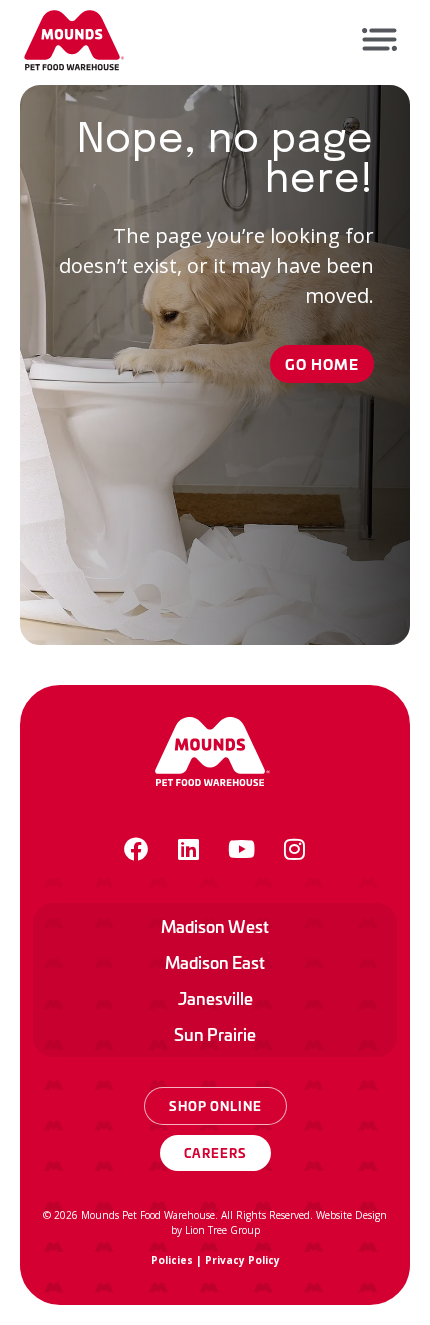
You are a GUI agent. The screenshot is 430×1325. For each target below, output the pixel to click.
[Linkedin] (189, 849)
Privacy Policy (242, 1260)
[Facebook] (136, 849)
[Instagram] (295, 849)
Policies (172, 1260)
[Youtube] (242, 849)
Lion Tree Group (222, 1230)
